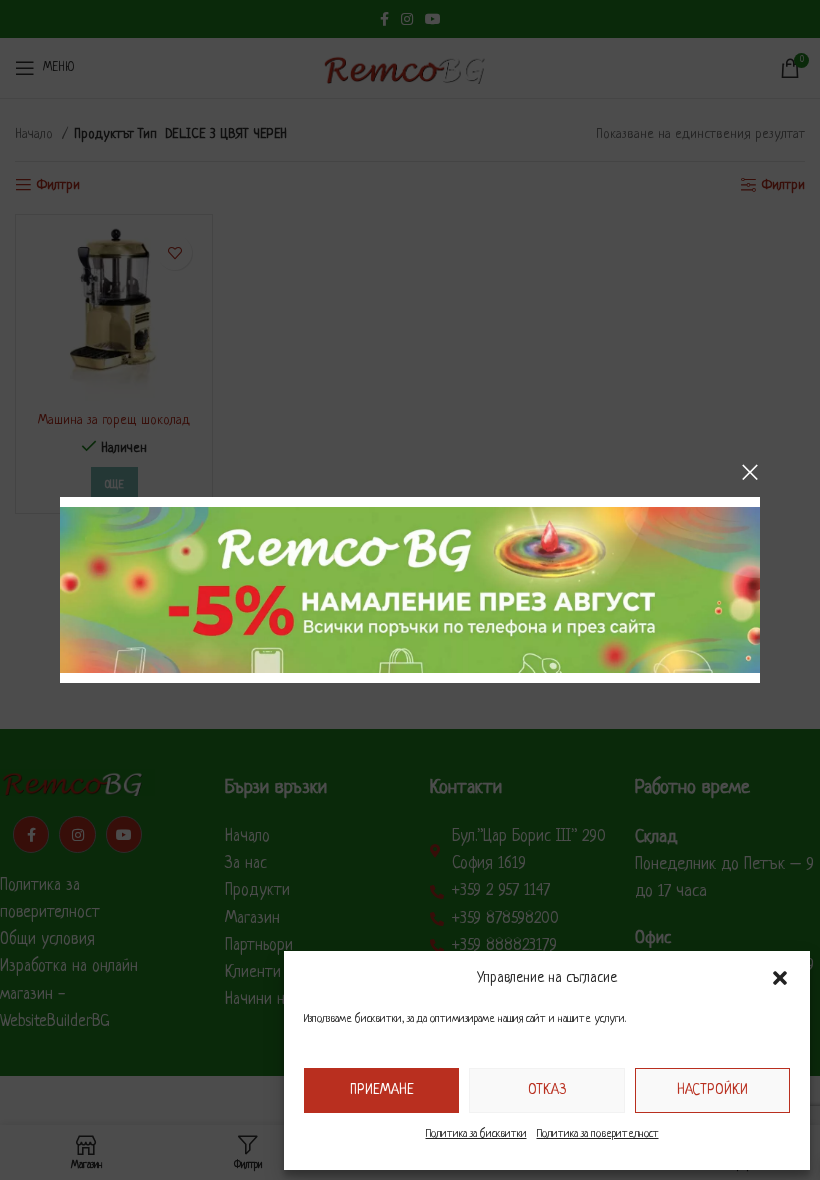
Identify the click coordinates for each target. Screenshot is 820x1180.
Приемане (382, 1090)
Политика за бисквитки (476, 1134)
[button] (780, 978)
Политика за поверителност (598, 1134)
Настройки (712, 1090)
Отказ (547, 1090)
